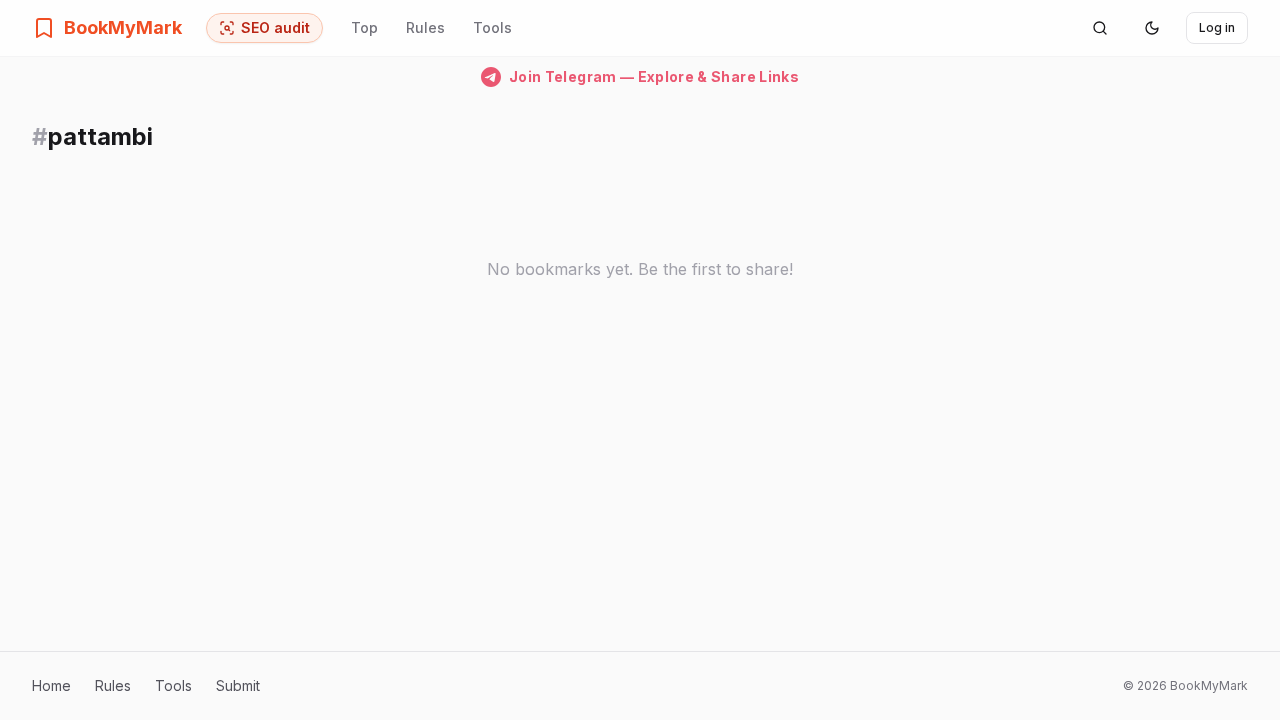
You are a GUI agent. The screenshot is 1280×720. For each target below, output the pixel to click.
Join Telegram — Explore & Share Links (654, 76)
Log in (1217, 27)
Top (364, 27)
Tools (492, 27)
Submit (238, 685)
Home (51, 685)
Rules (425, 27)
